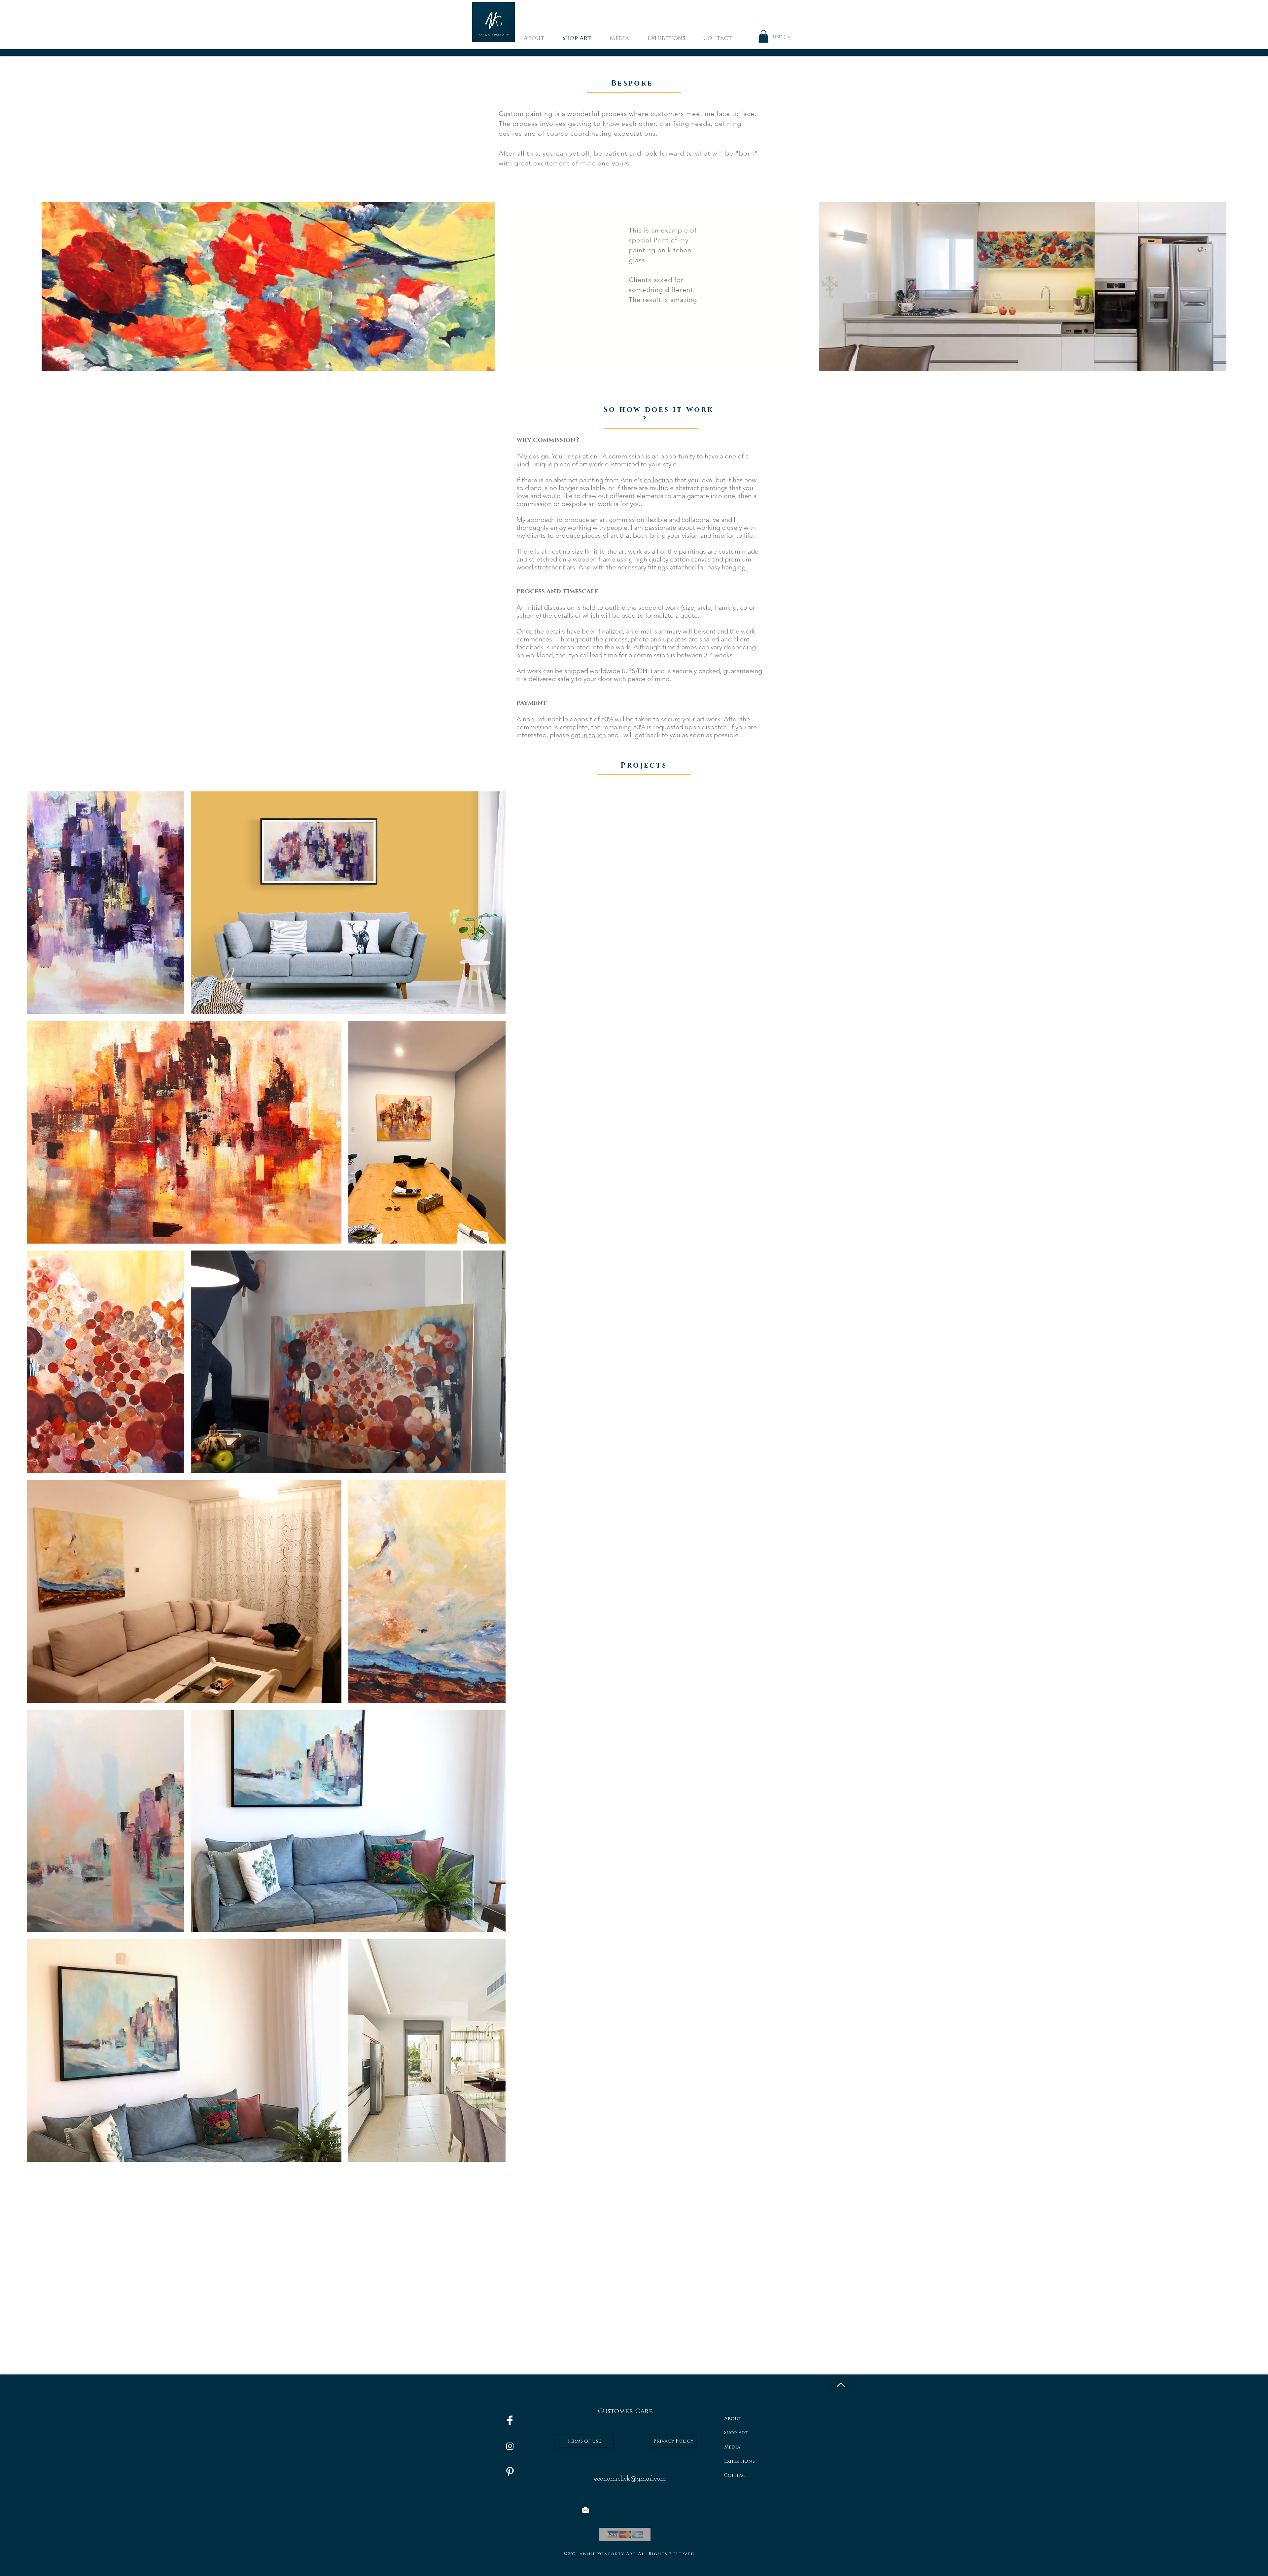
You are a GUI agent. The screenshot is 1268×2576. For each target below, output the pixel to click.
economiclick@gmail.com (630, 2479)
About (733, 2419)
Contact (736, 2475)
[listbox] (782, 37)
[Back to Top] (840, 2385)
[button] (763, 36)
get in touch (588, 735)
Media (732, 2447)
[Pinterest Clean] (510, 2472)
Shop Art (736, 2433)
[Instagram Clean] (510, 2446)
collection (658, 480)
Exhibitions (740, 2461)
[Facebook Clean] (510, 2420)
